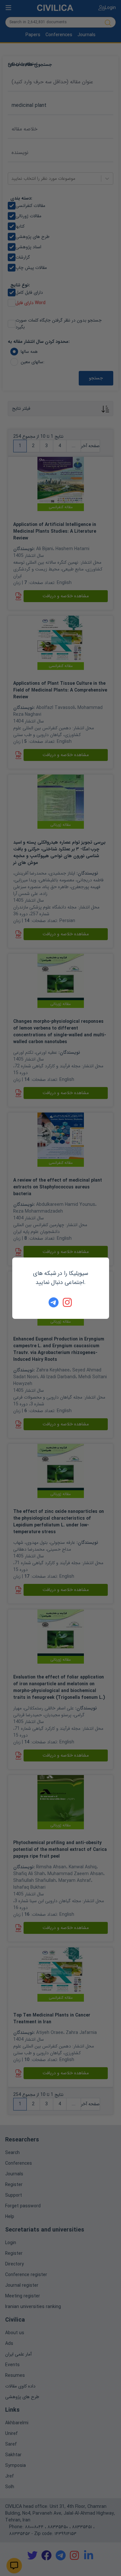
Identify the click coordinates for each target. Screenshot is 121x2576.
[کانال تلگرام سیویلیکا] (54, 1302)
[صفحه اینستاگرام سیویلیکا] (68, 1302)
